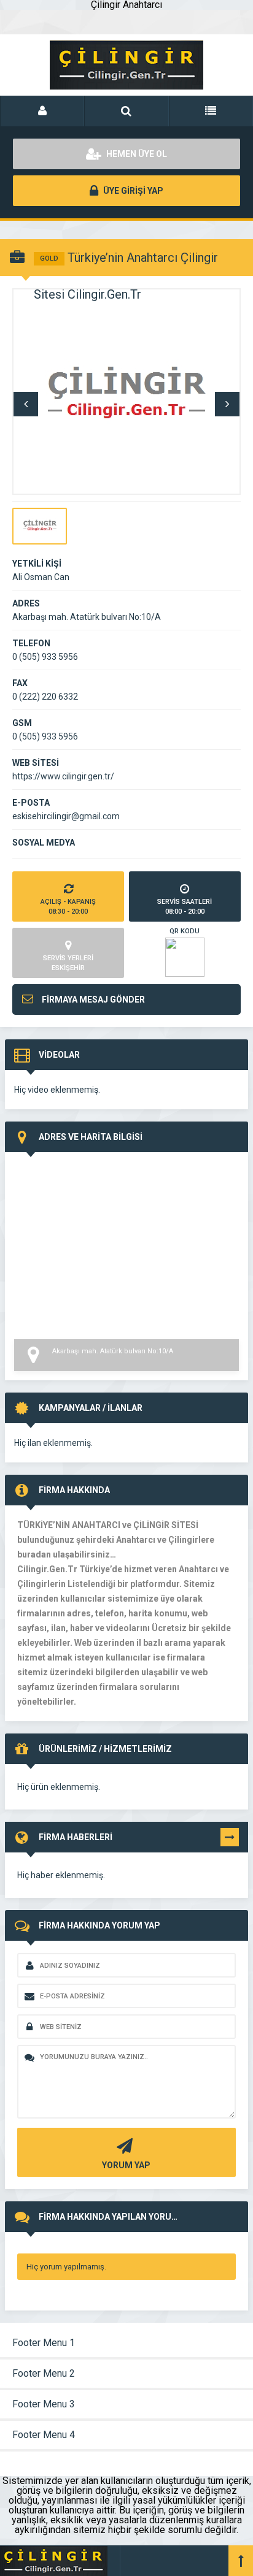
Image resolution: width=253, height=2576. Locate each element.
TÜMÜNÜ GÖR (230, 1840)
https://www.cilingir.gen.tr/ (63, 776)
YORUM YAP (126, 2165)
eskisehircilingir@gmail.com (66, 816)
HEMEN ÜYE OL (136, 154)
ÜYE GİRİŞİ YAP (132, 191)
